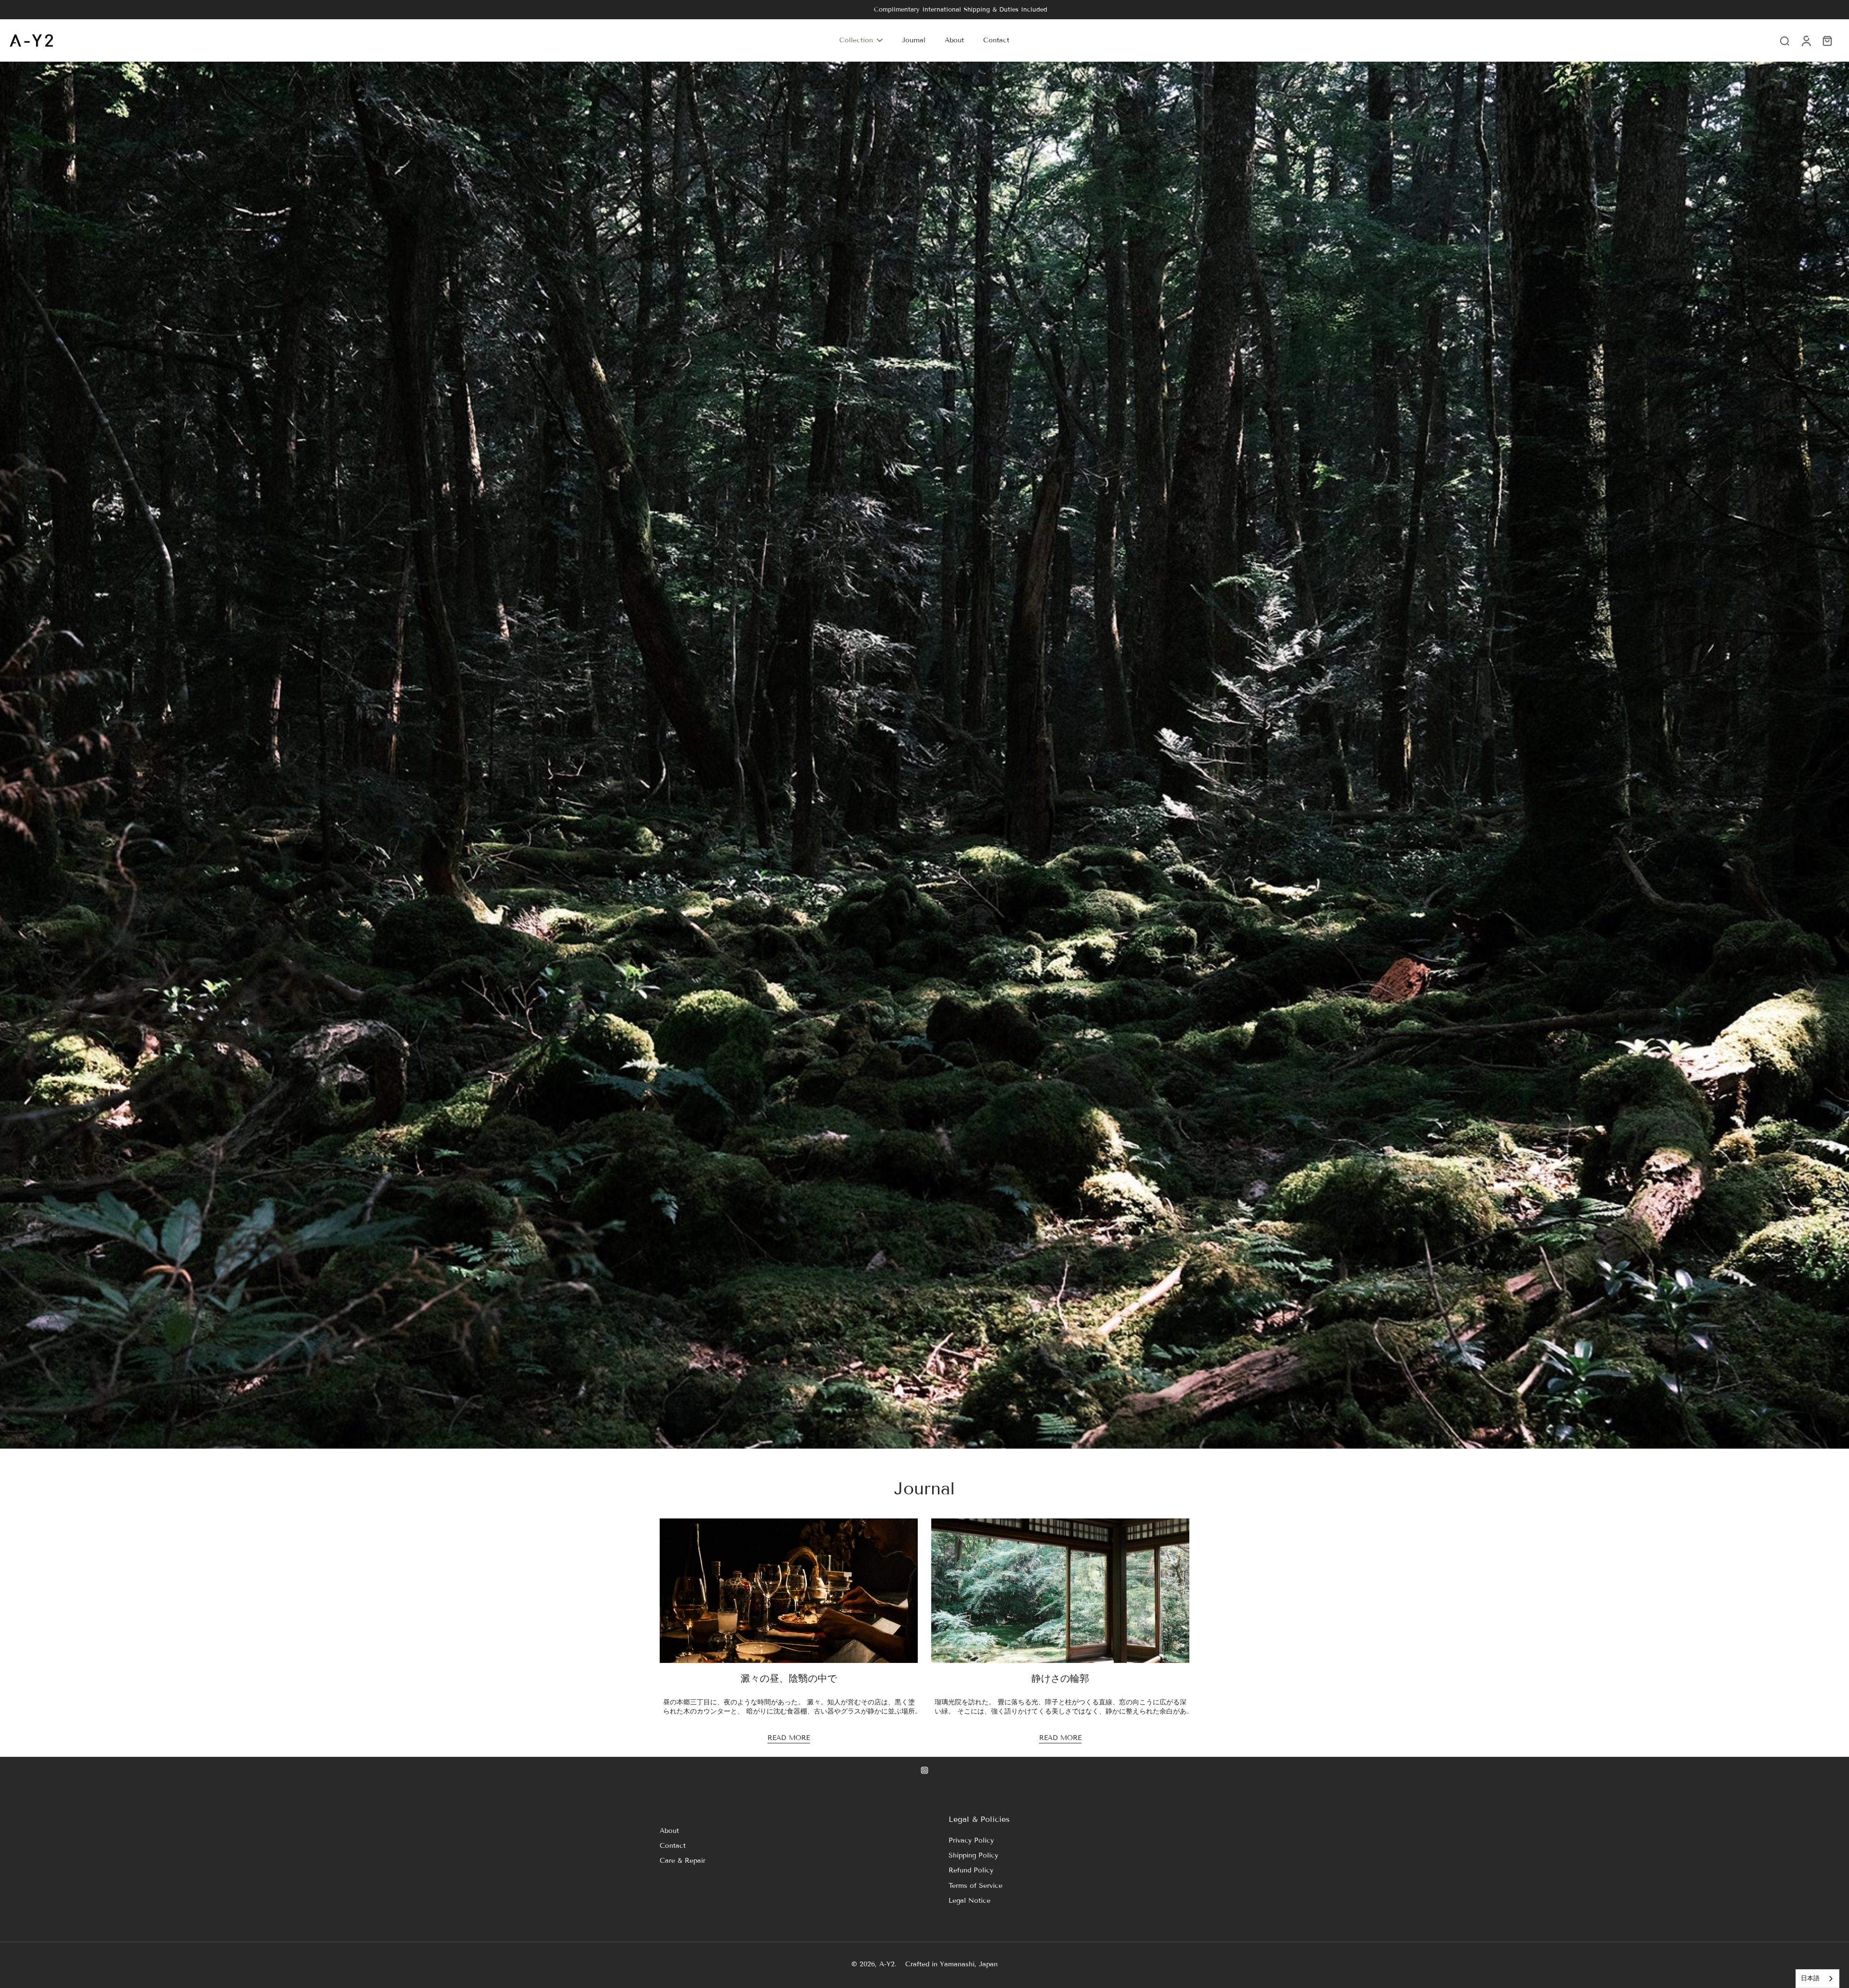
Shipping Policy (973, 1855)
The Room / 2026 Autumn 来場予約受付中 (925, 9)
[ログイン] (1806, 40)
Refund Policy (971, 1870)
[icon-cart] (1827, 40)
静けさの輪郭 (1060, 1678)
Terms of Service (976, 1886)
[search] (1784, 40)
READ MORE (789, 1738)
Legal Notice (970, 1901)
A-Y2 (887, 1964)
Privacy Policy (971, 1840)
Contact (673, 1846)
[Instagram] (924, 1770)
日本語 (1810, 1978)
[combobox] (1817, 1979)
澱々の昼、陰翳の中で (789, 1678)
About (669, 1831)
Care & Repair (683, 1861)
